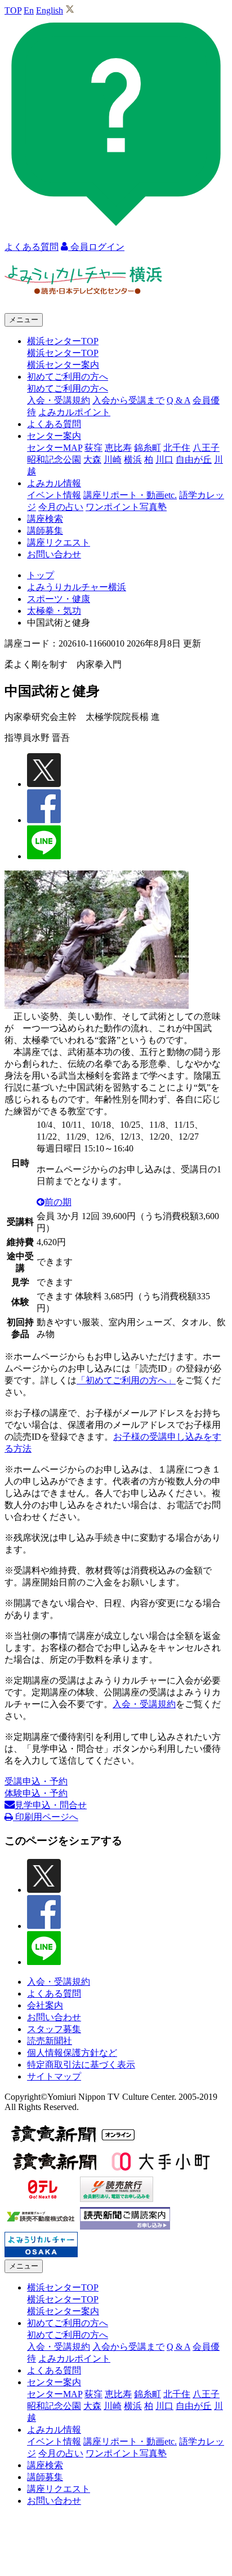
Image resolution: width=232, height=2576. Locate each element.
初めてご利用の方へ (68, 388)
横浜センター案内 (63, 365)
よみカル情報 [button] (54, 483)
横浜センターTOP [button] (63, 341)
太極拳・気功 (54, 611)
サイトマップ (54, 2076)
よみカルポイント (74, 412)
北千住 (177, 448)
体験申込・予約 (36, 1793)
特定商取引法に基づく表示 (81, 2065)
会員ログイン (96, 247)
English (50, 10)
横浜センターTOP (63, 353)
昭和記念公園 (54, 460)
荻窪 (93, 448)
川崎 (113, 460)
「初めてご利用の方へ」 (126, 1380)
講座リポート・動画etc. (130, 495)
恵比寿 (118, 448)
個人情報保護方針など (72, 2053)
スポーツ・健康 (59, 599)
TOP (13, 10)
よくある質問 (54, 424)
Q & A (179, 400)
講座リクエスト (59, 542)
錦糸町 (148, 448)
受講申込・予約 (36, 1781)
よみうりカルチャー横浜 (77, 587)
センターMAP (55, 448)
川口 (164, 460)
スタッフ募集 (54, 2029)
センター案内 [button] (54, 436)
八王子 (206, 448)
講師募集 (45, 531)
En (29, 10)
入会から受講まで (128, 400)
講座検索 (45, 519)
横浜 (133, 460)
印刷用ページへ (46, 1817)
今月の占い (61, 507)
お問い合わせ (54, 554)
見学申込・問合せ (51, 1805)
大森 (92, 460)
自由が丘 (194, 460)
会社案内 (45, 2005)
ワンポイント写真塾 (126, 507)
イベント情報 (54, 495)
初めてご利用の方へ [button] (68, 377)
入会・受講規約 (59, 400)
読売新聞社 (50, 2041)
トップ (41, 575)
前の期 (58, 1202)
